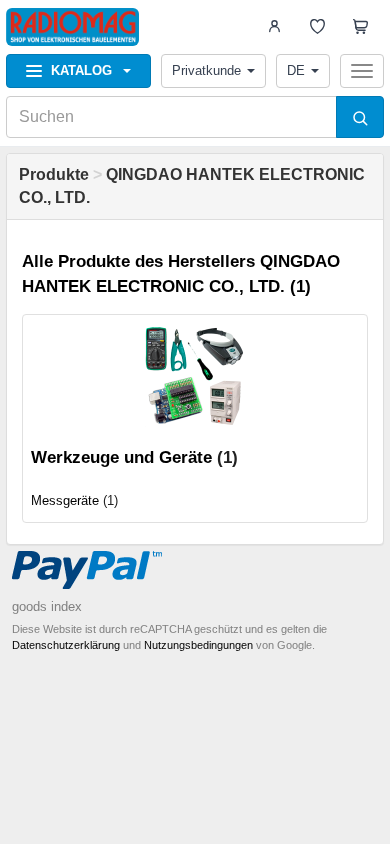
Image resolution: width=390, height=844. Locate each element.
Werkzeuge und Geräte (121, 457)
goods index (47, 606)
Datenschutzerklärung (66, 645)
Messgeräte (65, 500)
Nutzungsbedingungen (198, 645)
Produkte (54, 174)
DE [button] (296, 70)
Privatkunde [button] (206, 70)
